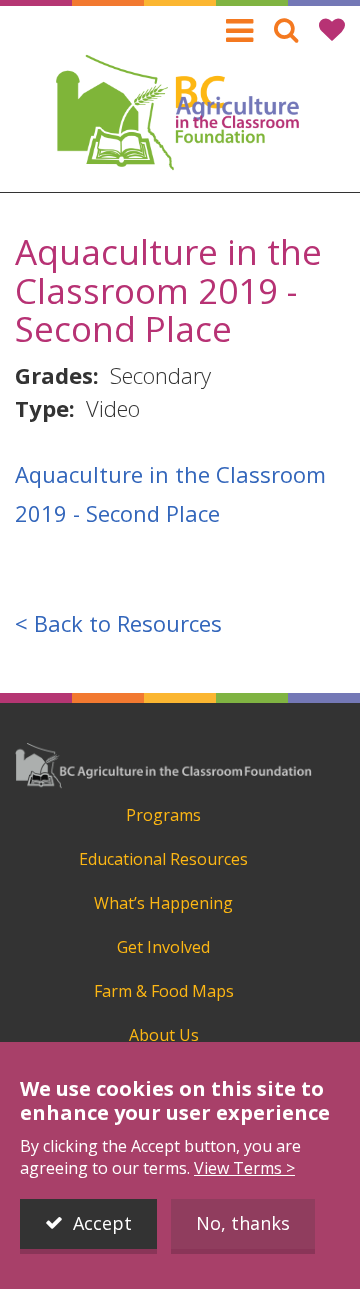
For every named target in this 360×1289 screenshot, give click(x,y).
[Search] (286, 29)
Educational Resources (163, 859)
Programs (163, 815)
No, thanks (243, 1223)
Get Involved (163, 947)
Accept (102, 1223)
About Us (164, 1035)
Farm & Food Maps (164, 991)
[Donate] (332, 29)
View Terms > (244, 1168)
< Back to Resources (118, 623)
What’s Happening (163, 903)
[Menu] (239, 31)
